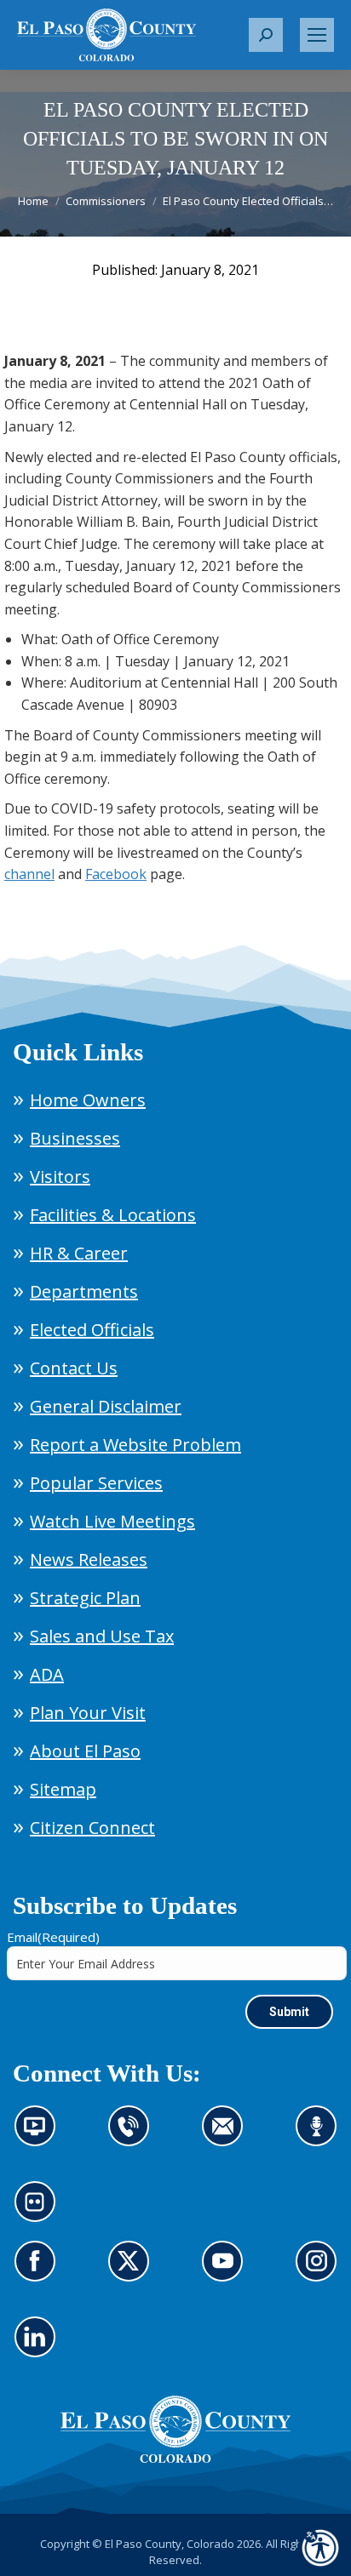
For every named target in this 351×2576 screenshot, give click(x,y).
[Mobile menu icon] (317, 35)
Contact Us (74, 1368)
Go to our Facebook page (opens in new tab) (40, 2271)
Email (53, 1937)
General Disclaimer (106, 1406)
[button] (266, 35)
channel (29, 874)
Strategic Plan (85, 1598)
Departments (84, 1291)
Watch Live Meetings (112, 1521)
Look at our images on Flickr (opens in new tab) (40, 2212)
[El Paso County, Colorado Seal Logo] (175, 2459)
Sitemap (63, 1789)
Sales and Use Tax (102, 1636)
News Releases (89, 1559)
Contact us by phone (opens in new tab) (133, 2136)
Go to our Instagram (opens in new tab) (322, 2271)
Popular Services (96, 1483)
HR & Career (79, 1253)
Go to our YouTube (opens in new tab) (227, 2271)
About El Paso (85, 1751)
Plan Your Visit (88, 1713)
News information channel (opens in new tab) (40, 2136)
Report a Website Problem (135, 1445)
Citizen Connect (92, 1828)
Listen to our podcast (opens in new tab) (321, 2136)
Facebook (116, 874)
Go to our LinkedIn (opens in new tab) (40, 2347)
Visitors (60, 1177)
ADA (47, 1674)
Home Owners (88, 1100)
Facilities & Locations (113, 1215)
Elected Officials (92, 1330)
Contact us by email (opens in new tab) (228, 2136)
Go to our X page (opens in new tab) (133, 2271)
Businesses (75, 1138)
